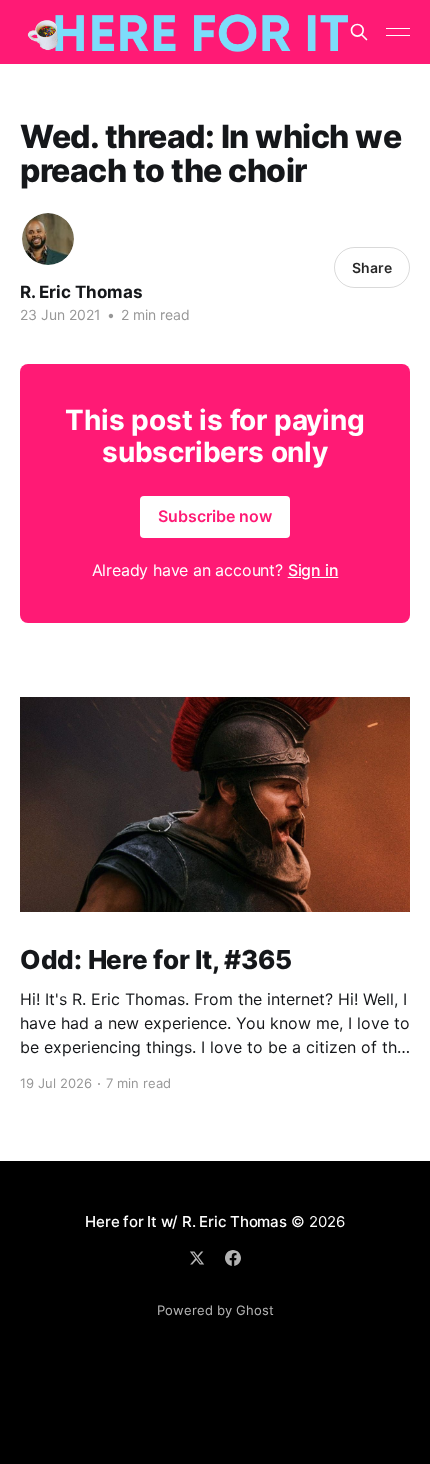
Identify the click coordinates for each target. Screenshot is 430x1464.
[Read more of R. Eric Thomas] (48, 239)
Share (372, 267)
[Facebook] (233, 1258)
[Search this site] (359, 32)
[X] (197, 1258)
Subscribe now (215, 516)
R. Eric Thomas (81, 292)
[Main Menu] (398, 32)
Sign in (313, 570)
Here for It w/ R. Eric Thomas (185, 1221)
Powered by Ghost (215, 1310)
